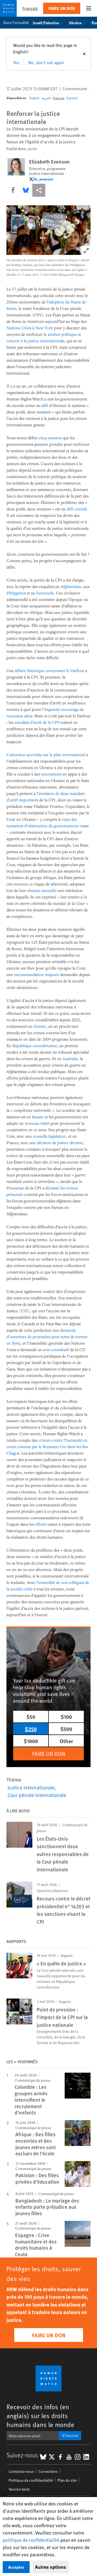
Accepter (16, 2567)
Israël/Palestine (46, 23)
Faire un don (62, 8)
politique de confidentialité (31, 2540)
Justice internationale (31, 1787)
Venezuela (45, 593)
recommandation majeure (37, 974)
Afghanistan (71, 586)
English (34, 98)
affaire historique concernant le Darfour (49, 670)
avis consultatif (56, 1349)
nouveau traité (37, 1123)
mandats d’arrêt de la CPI (37, 722)
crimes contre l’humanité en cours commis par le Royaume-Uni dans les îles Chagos (47, 1446)
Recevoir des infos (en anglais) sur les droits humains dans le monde (40, 2416)
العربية (46, 98)
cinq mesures (50, 438)
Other (66, 1741)
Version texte (19, 2489)
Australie (70, 1058)
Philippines (16, 593)
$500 (66, 1729)
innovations (51, 774)
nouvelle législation (49, 1136)
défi (45, 405)
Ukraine (75, 23)
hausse (38, 1117)
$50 (31, 1717)
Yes (16, 62)
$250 (31, 1729)
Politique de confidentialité (31, 2480)
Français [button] (30, 8)
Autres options (51, 2567)
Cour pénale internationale (37, 1795)
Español (72, 98)
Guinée (40, 1026)
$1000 (31, 1741)
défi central (77, 509)
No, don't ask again (46, 62)
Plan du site (67, 2480)
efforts (41, 1524)
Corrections (48, 2471)
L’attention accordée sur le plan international (46, 754)
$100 (66, 1717)
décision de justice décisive (60, 1142)
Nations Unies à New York (30, 328)
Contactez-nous (21, 2471)
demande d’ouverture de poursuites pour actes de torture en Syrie (47, 1337)
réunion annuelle (42, 890)
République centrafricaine (35, 1045)
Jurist (32, 149)
